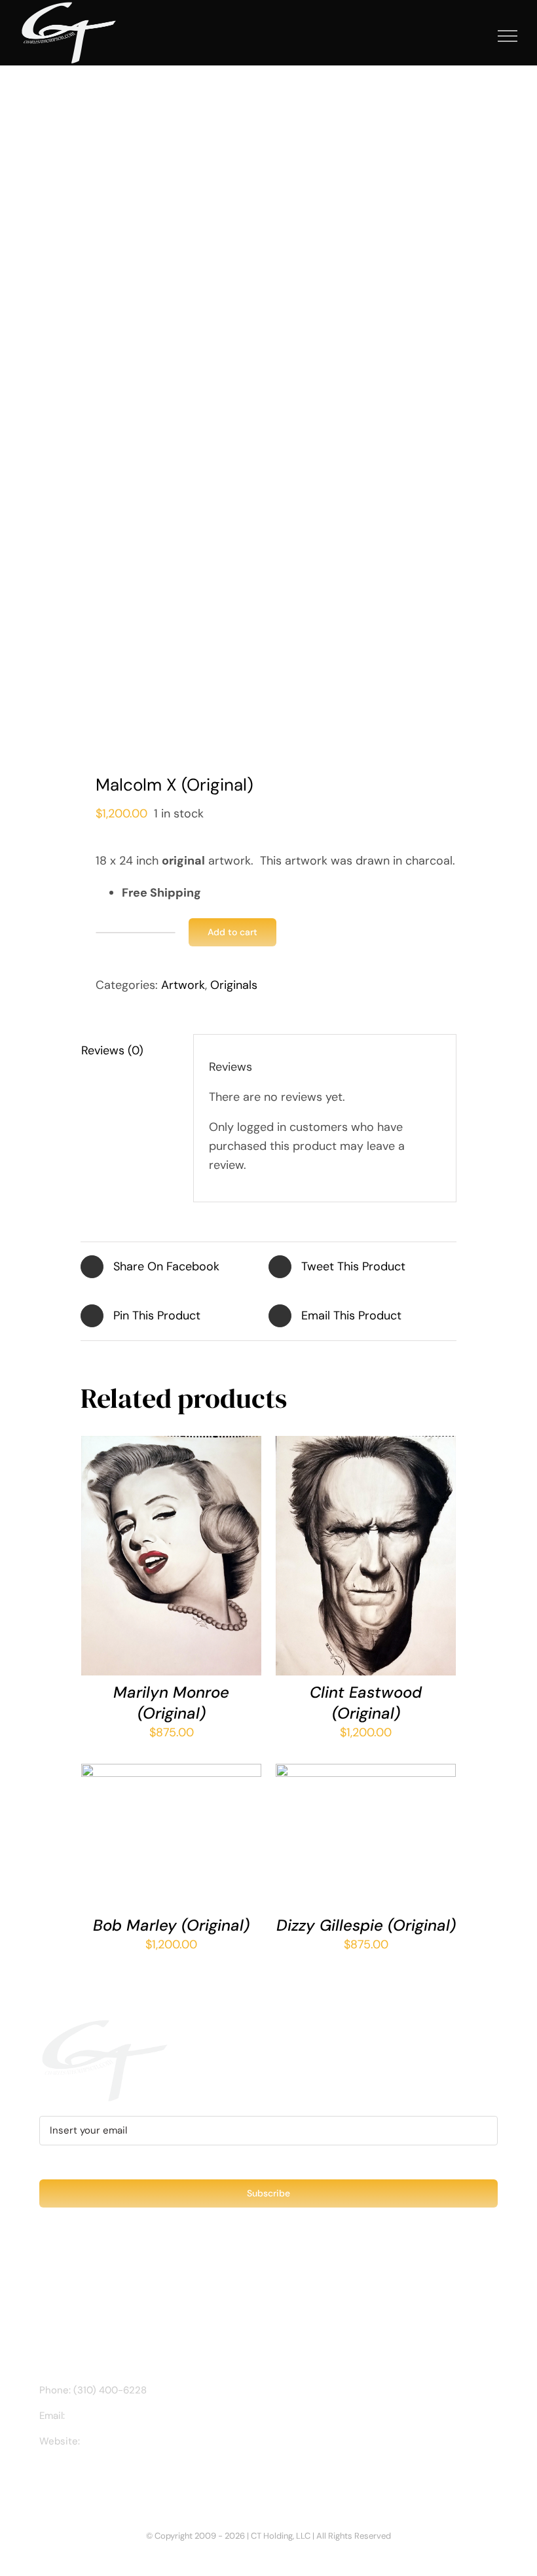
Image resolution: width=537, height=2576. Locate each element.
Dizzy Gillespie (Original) (366, 1925)
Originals (234, 985)
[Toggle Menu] (508, 36)
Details (114, 1565)
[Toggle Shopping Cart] (463, 36)
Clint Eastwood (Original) (366, 1702)
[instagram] (64, 2478)
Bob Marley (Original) (171, 1925)
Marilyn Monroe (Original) (171, 1702)
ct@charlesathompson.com (132, 2416)
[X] (268, 490)
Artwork (183, 985)
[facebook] (43, 2478)
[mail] (127, 2478)
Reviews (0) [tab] (112, 1050)
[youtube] (106, 2478)
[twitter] (85, 2478)
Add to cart (232, 932)
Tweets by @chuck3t (96, 2281)
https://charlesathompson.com (153, 2441)
